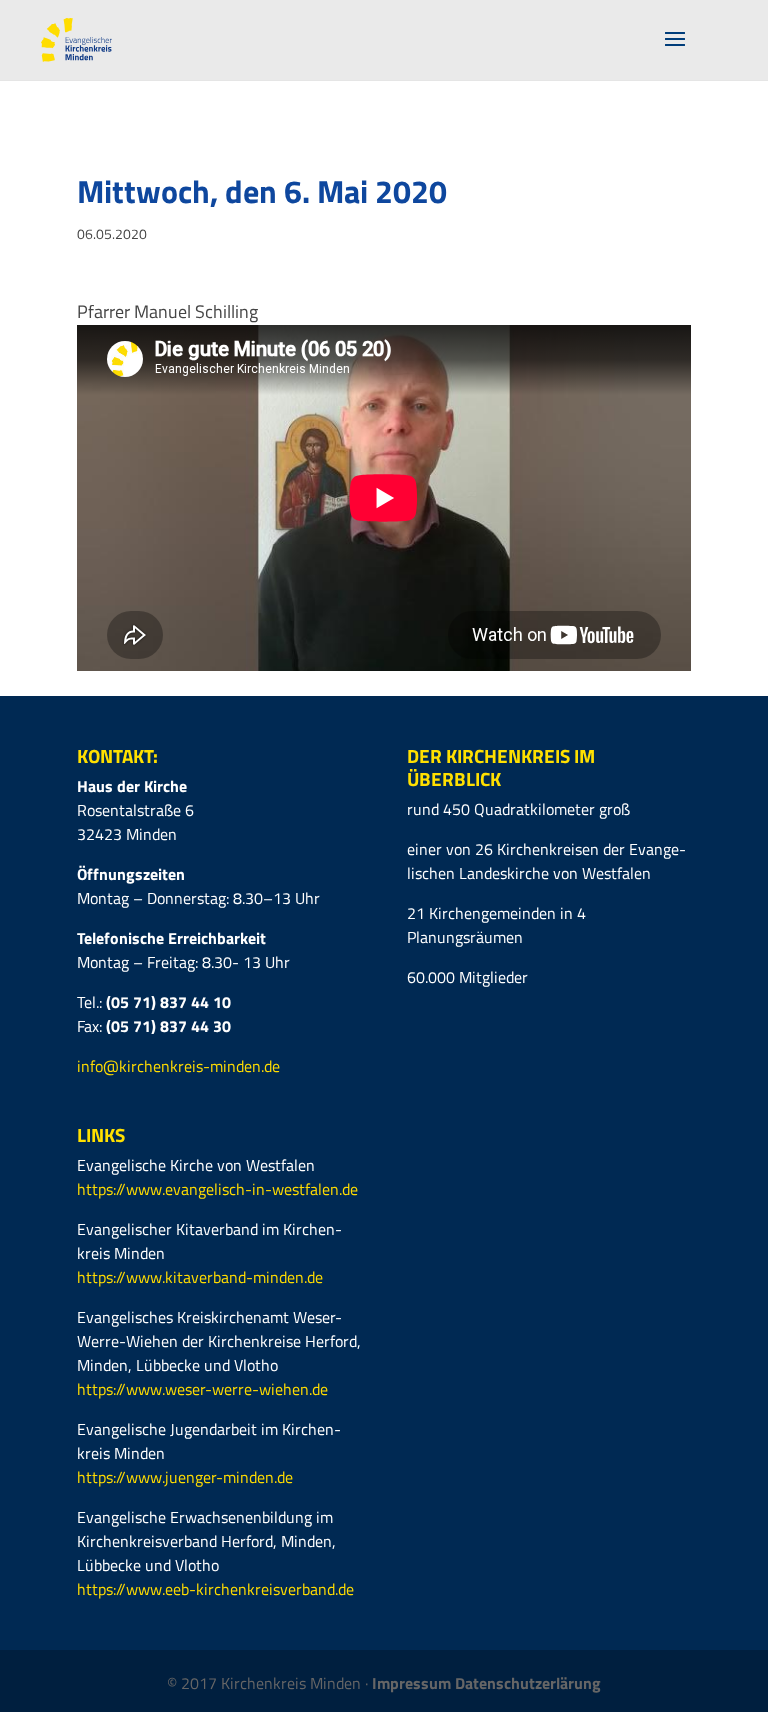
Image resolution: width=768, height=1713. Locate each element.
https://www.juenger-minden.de (185, 1477)
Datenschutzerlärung (528, 1683)
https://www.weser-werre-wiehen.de (202, 1389)
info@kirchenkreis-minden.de (178, 1066)
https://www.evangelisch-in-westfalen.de (217, 1189)
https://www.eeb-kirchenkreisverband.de (215, 1589)
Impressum (413, 1683)
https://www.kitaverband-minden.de (200, 1277)
